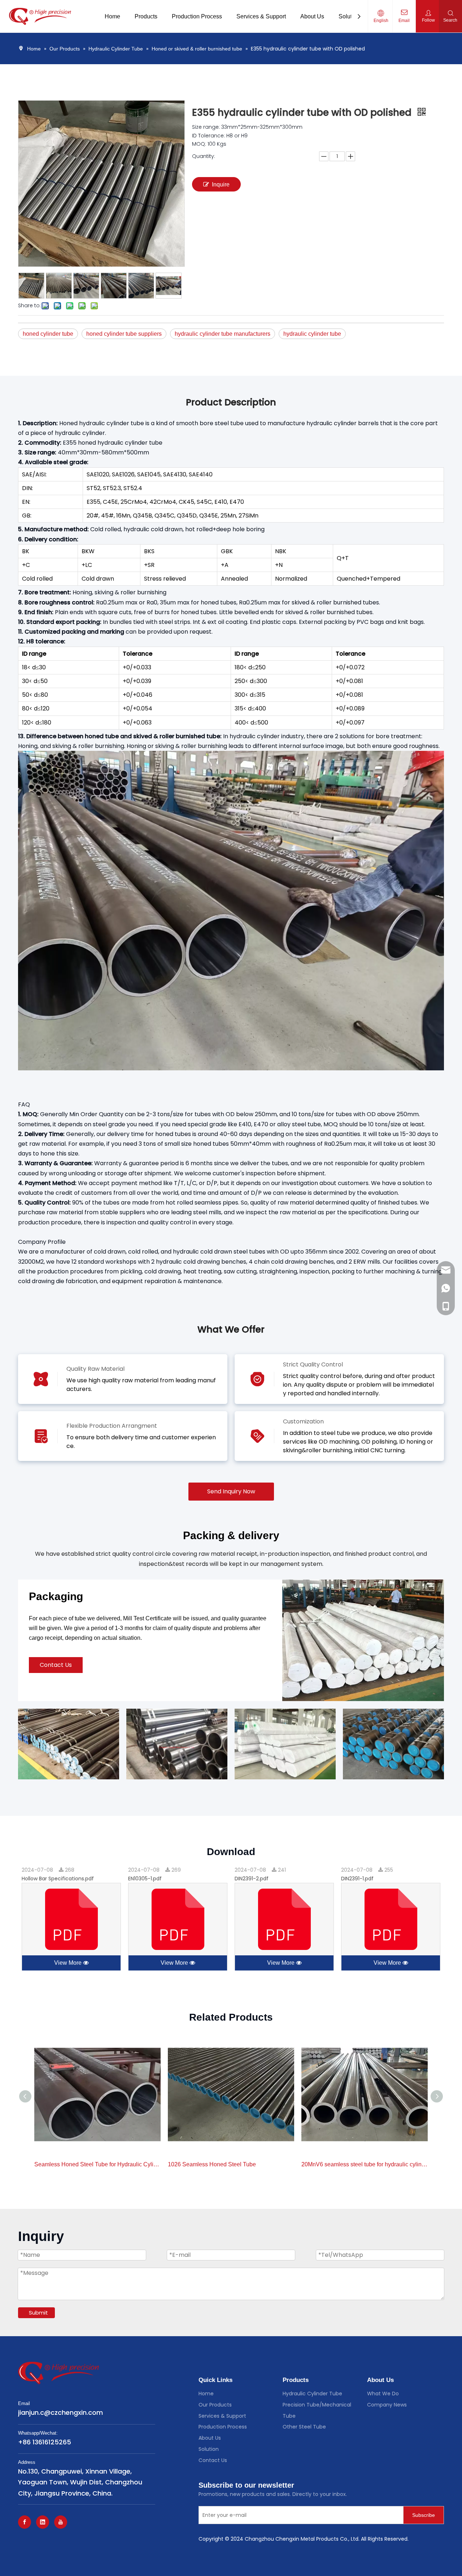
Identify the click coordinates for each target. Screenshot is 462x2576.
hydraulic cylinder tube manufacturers (223, 334)
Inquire (221, 184)
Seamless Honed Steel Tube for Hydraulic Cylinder (97, 2164)
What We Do (383, 2394)
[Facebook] (25, 2522)
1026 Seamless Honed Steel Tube (212, 2164)
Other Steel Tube (304, 2427)
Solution (209, 2449)
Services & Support (222, 2416)
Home (206, 2394)
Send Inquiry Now (231, 1491)
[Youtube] (61, 2522)
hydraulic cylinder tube (312, 334)
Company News (387, 2405)
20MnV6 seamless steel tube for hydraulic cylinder (365, 2164)
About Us (210, 2438)
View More (69, 1963)
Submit (38, 2313)
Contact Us (56, 1665)
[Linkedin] (43, 2522)
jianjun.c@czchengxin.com (60, 2412)
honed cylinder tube (48, 334)
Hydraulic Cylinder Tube (312, 2394)
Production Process (223, 2427)
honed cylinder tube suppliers (124, 334)
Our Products (215, 2405)
